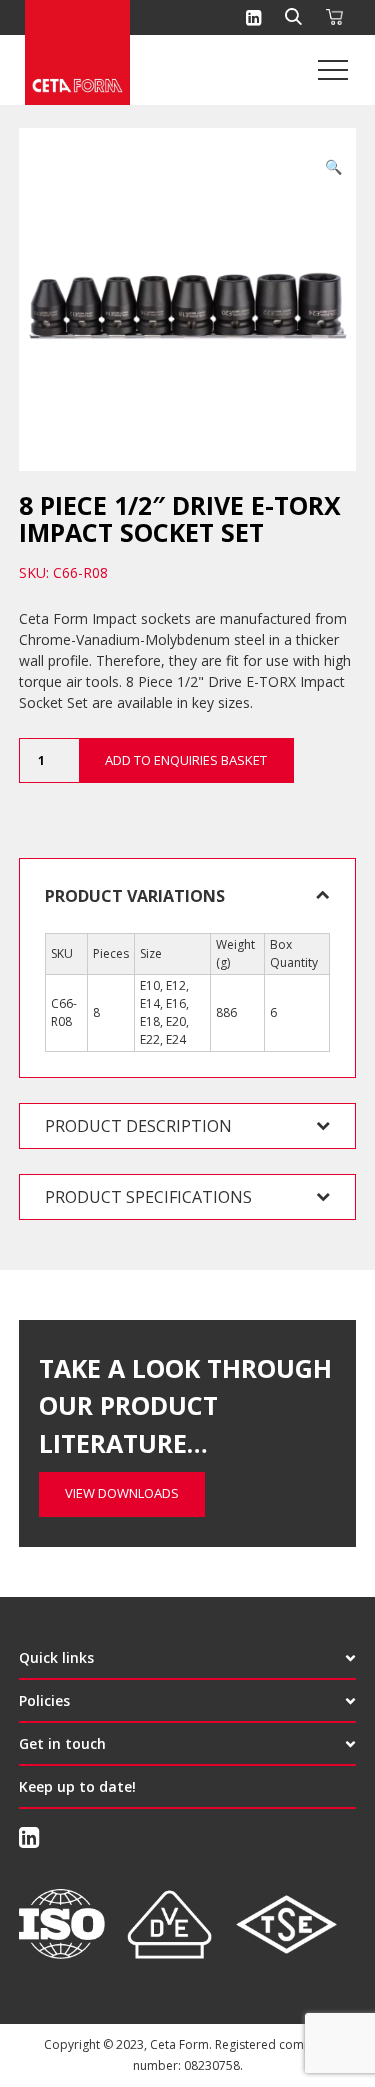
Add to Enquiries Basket (186, 760)
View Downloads (122, 1493)
